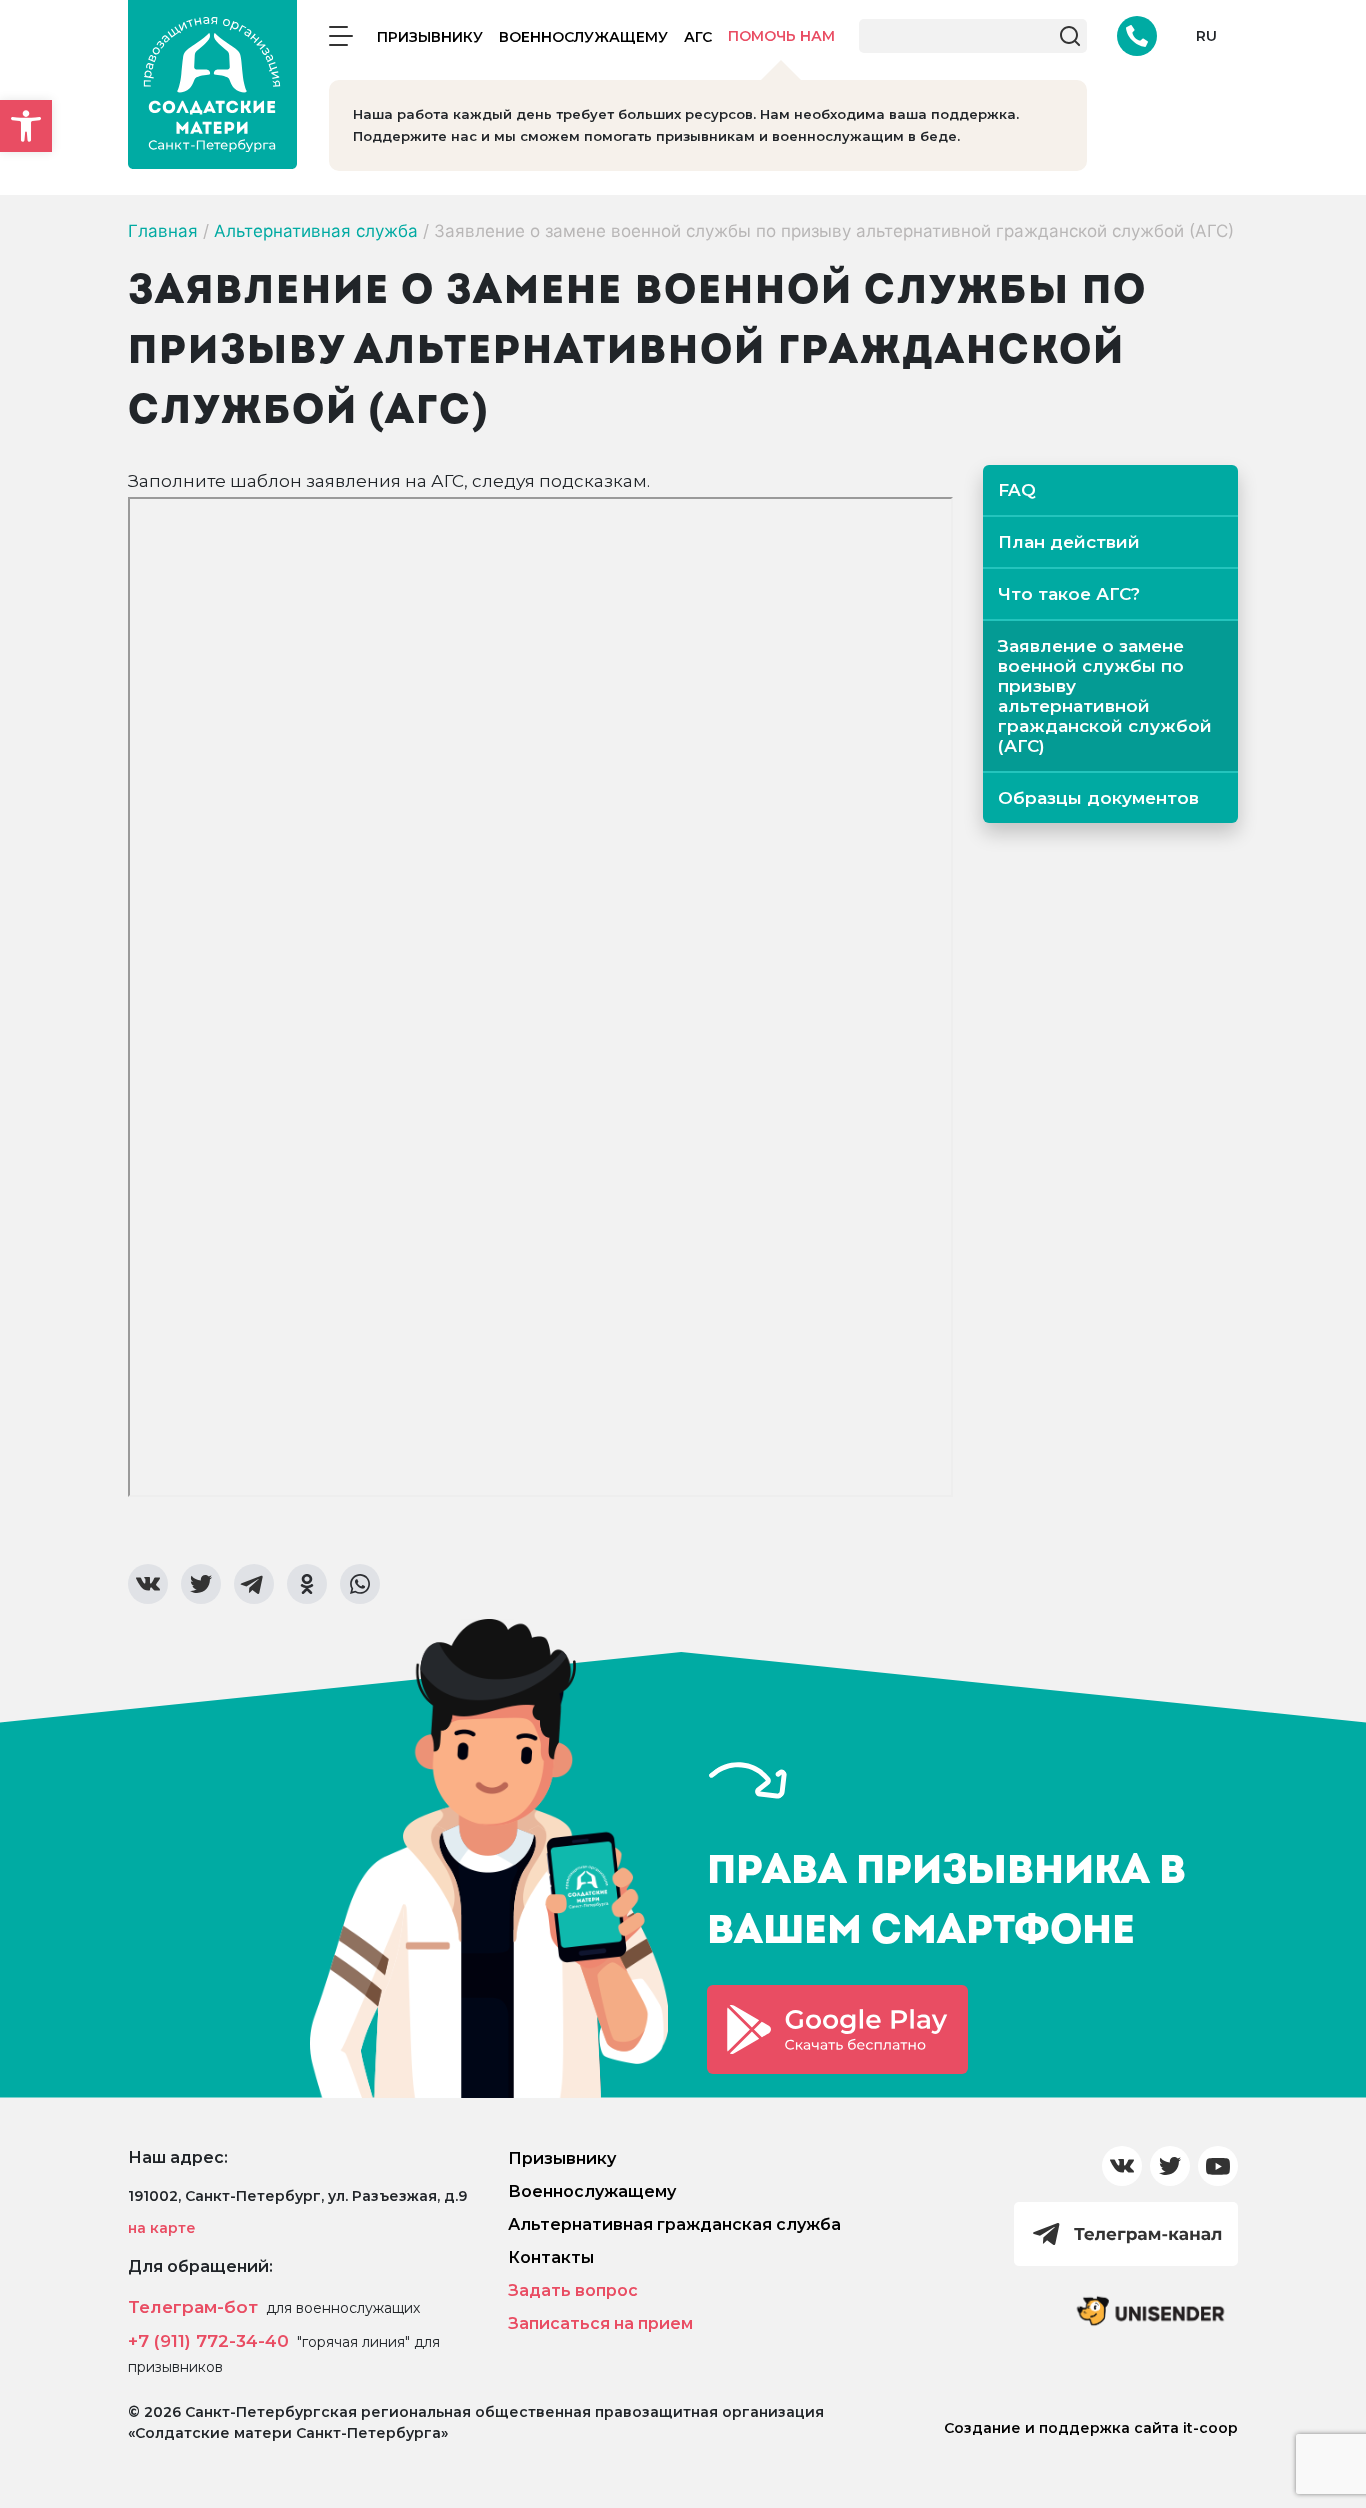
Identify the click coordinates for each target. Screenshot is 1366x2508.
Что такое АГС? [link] (1069, 594)
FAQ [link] (1017, 490)
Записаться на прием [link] (600, 2323)
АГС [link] (698, 37)
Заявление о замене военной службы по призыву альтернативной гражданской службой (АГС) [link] (1105, 696)
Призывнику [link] (430, 37)
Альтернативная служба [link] (316, 231)
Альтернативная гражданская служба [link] (674, 2224)
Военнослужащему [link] (583, 37)
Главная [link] (163, 231)
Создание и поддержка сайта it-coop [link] (1091, 2428)
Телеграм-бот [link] (193, 2307)
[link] (26, 126)
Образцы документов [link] (1098, 798)
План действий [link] (1069, 542)
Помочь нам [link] (781, 36)
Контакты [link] (551, 2257)
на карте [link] (162, 2228)
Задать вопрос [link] (573, 2290)
